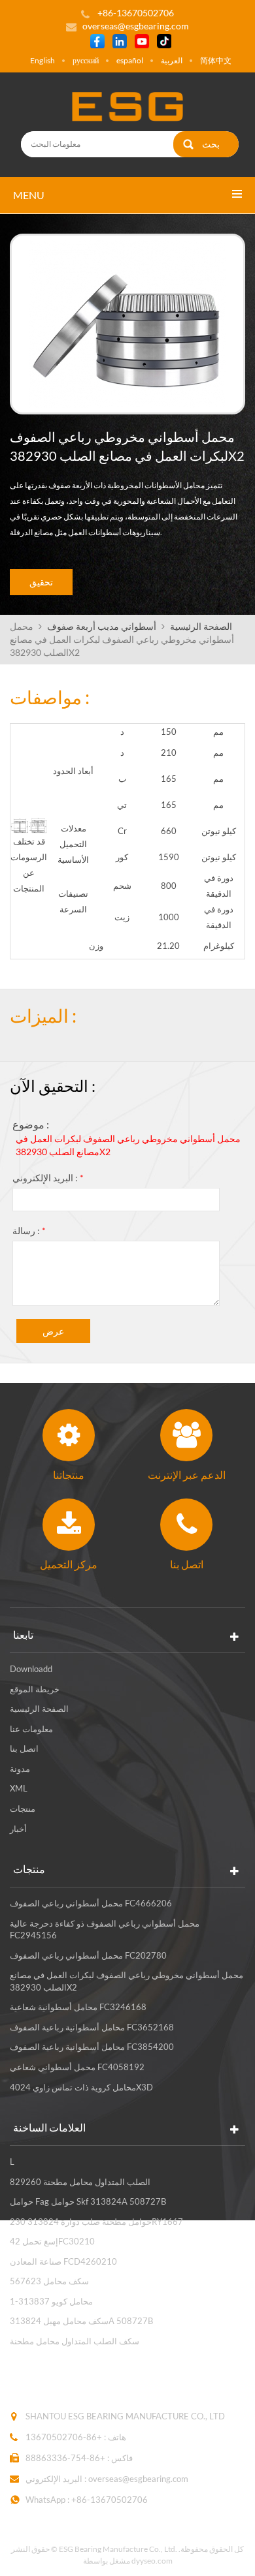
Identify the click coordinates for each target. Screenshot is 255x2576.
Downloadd (31, 1669)
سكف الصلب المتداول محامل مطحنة (75, 2341)
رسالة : (29, 1231)
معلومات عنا (31, 1729)
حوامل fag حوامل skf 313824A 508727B (88, 2201)
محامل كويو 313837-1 (51, 2301)
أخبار (18, 1829)
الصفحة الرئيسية (201, 626)
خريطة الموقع (35, 1689)
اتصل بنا (24, 1748)
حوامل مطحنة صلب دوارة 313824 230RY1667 (96, 2222)
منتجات (23, 1808)
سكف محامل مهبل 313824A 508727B (81, 2321)
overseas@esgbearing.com (136, 26)
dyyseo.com (152, 2561)
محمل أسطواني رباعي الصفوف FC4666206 (91, 1903)
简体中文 (216, 60)
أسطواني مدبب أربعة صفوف (102, 626)
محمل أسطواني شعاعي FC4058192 (77, 2067)
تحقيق (41, 582)
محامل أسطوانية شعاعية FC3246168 (78, 2007)
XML (19, 1788)
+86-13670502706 (64, 2437)
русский (86, 60)
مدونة (20, 1769)
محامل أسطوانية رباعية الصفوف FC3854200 (92, 2047)
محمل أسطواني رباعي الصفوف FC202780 (88, 1955)
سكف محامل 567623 (49, 2281)
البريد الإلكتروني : (48, 1178)
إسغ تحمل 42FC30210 (52, 2241)
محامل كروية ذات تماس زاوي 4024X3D (81, 2087)
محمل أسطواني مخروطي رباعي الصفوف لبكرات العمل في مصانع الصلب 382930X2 (128, 1145)
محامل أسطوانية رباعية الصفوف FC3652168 (92, 2027)
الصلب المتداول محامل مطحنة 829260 (80, 2182)
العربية (172, 60)
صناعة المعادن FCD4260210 (63, 2261)
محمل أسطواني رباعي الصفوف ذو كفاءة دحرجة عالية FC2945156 (105, 1930)
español (130, 60)
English (42, 60)
